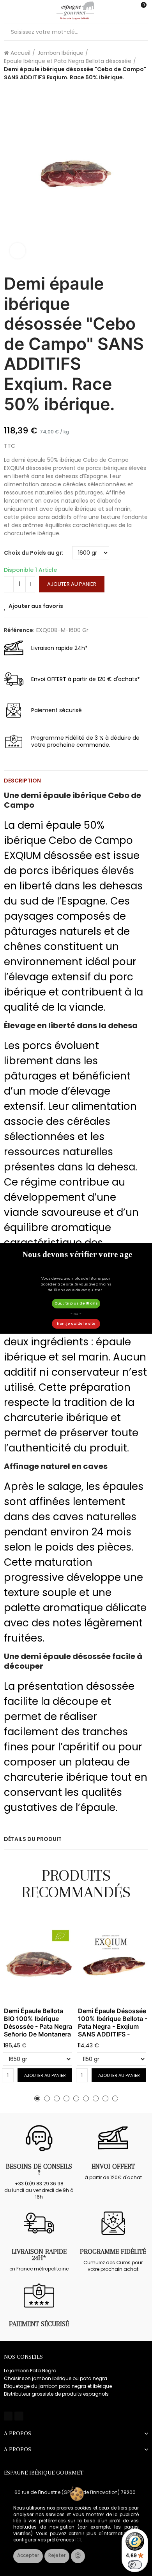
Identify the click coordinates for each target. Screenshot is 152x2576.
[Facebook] (8, 2416)
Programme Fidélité (113, 2251)
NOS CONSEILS (23, 2357)
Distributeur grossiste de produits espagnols (56, 2394)
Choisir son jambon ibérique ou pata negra (56, 2378)
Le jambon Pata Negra (30, 2371)
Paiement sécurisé (39, 2324)
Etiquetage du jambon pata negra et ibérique (58, 2386)
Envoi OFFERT (113, 2166)
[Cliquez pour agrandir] (18, 251)
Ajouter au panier (72, 584)
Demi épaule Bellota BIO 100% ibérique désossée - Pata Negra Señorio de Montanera (38, 2022)
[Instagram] (19, 2416)
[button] (37, 2098)
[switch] (135, 2565)
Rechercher (139, 32)
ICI (78, 2540)
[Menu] (8, 10)
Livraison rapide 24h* (39, 2255)
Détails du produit (33, 1839)
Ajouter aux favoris (36, 606)
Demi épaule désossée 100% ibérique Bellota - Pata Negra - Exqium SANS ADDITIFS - (113, 2022)
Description (22, 781)
